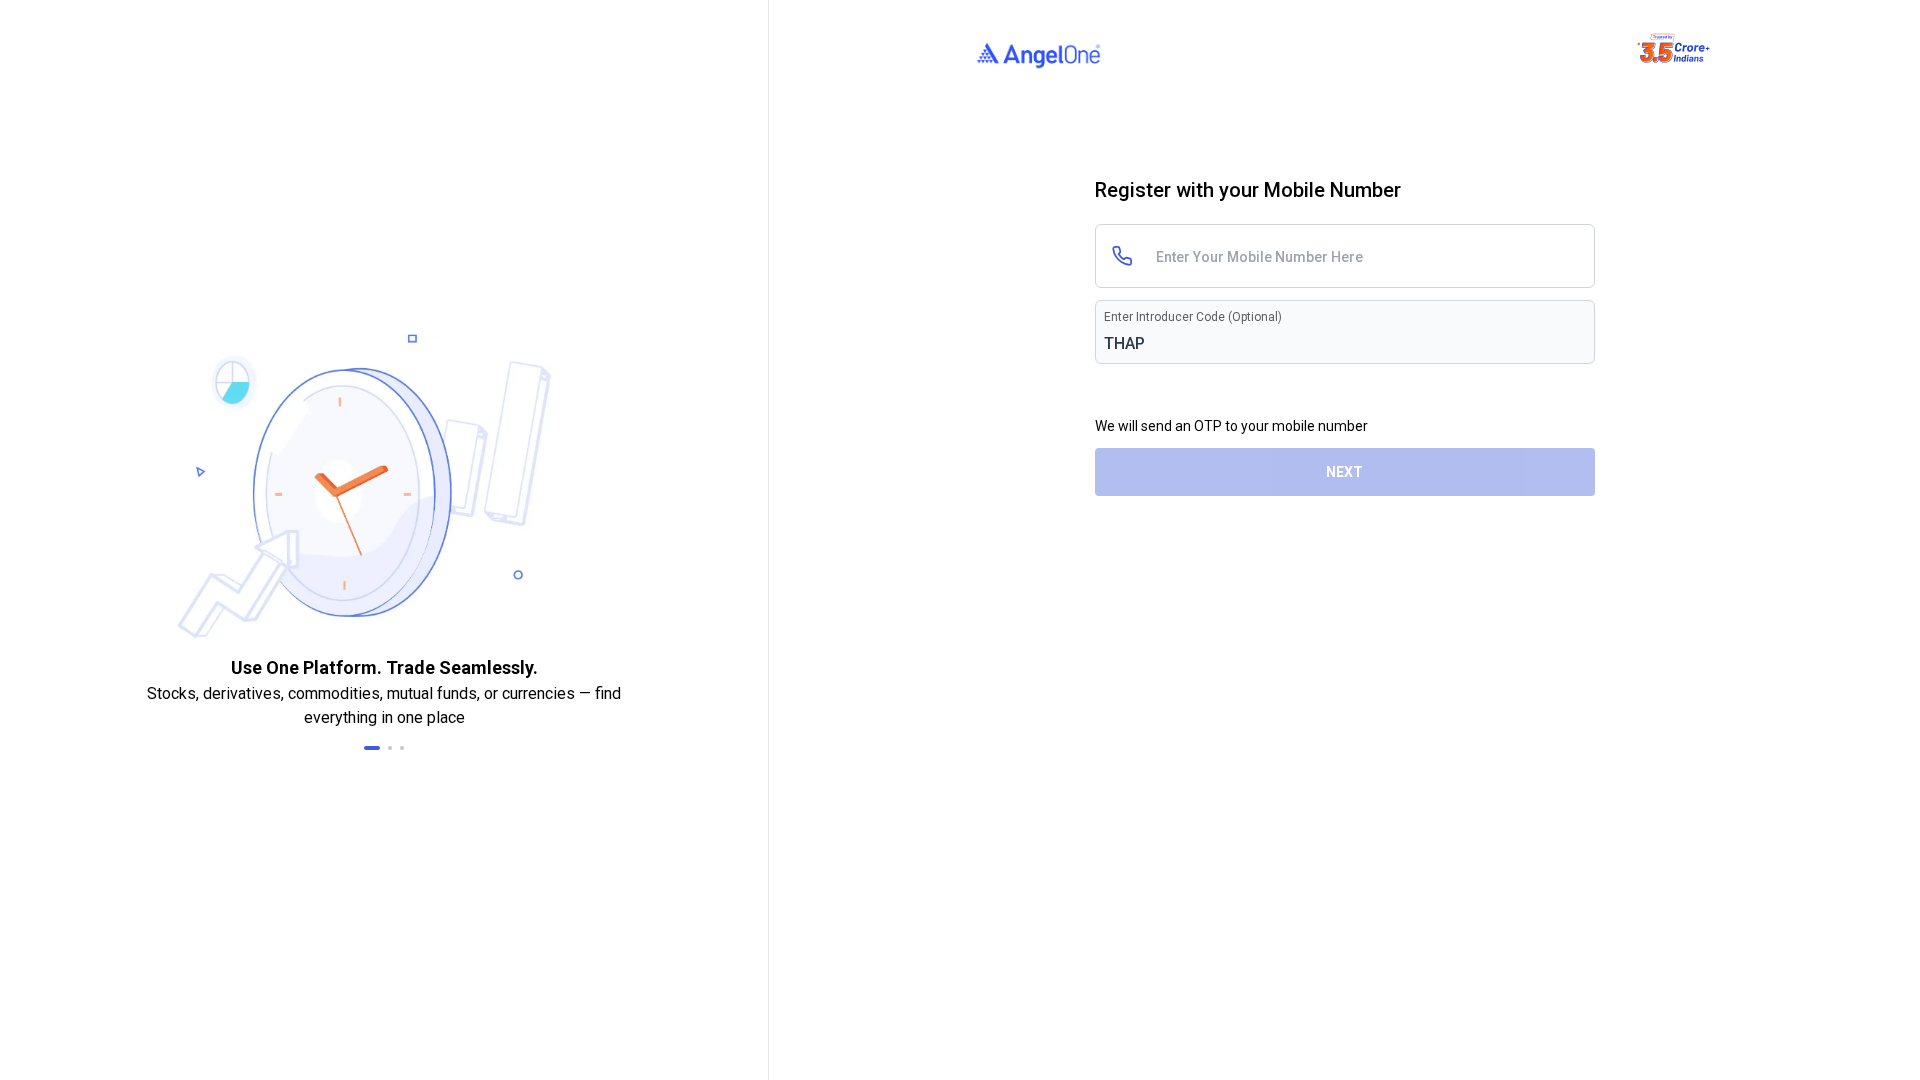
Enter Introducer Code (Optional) (1193, 317)
